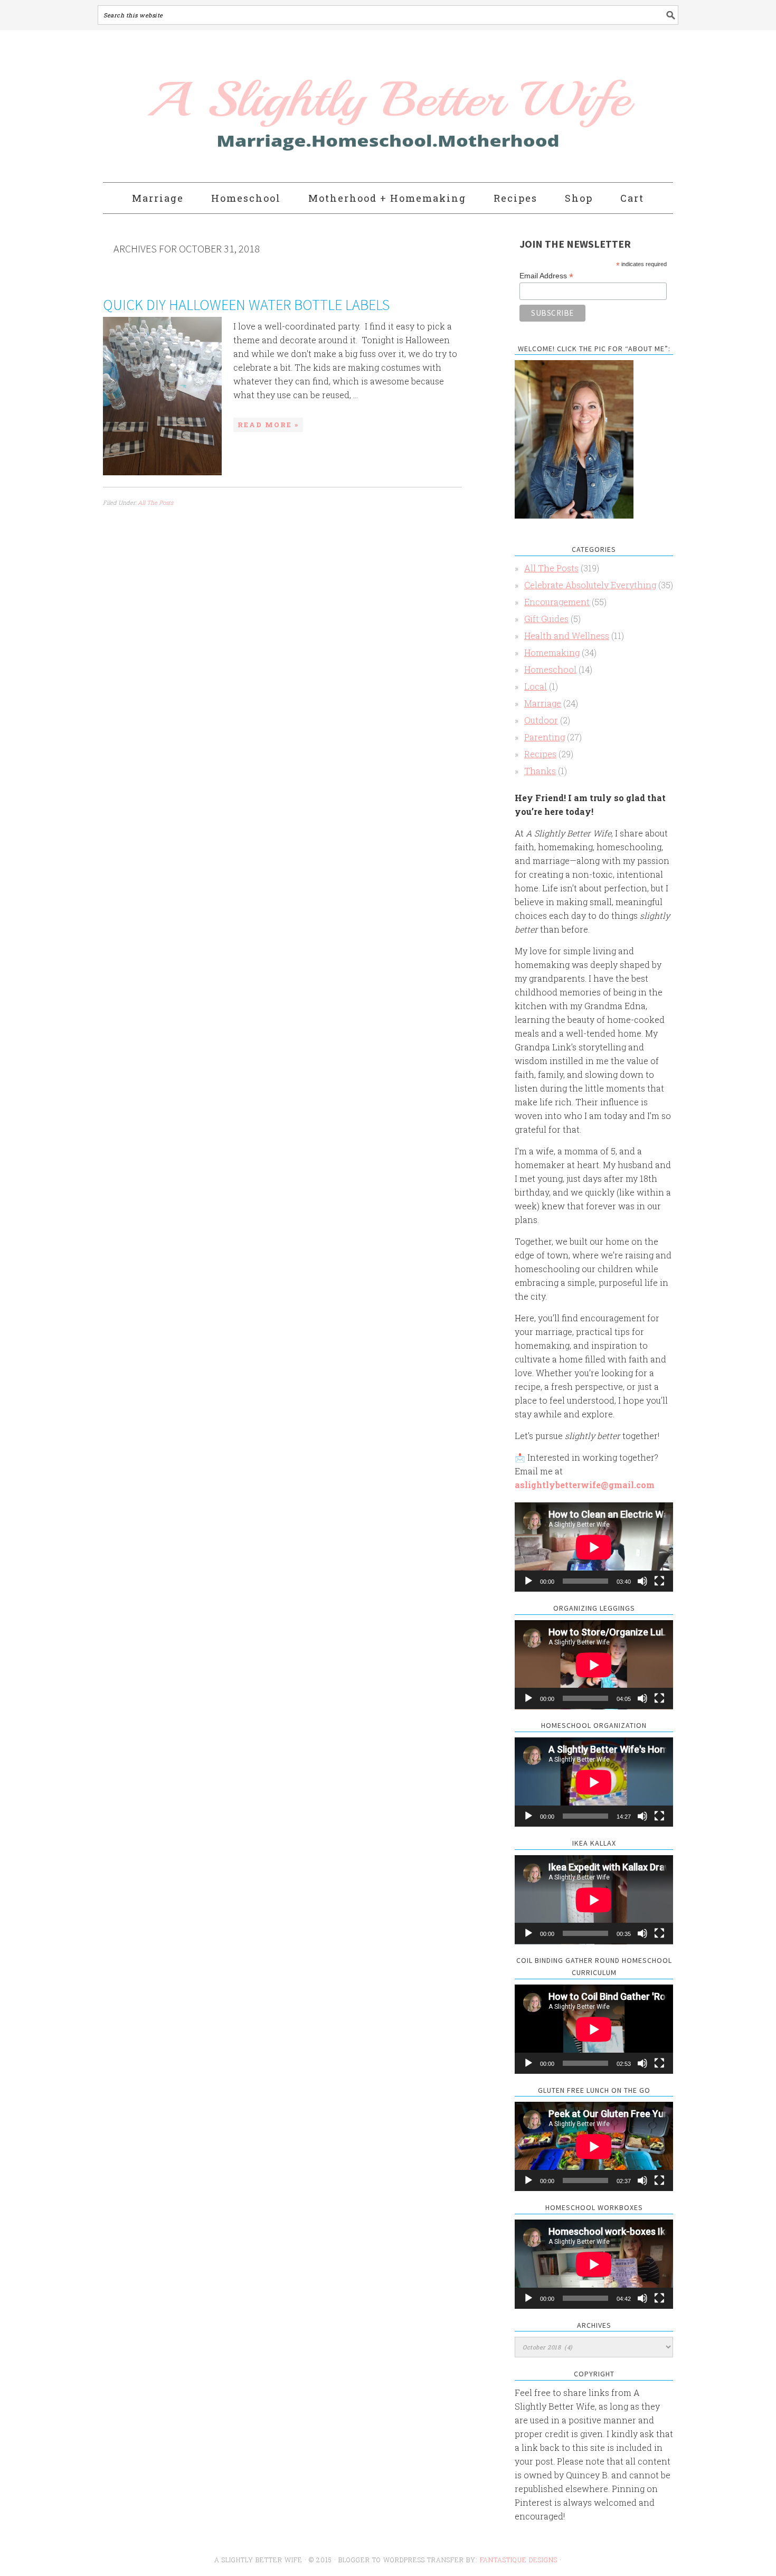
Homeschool (550, 669)
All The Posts (155, 502)
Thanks (540, 771)
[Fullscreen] (659, 1581)
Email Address (546, 276)
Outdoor (541, 720)
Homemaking (552, 652)
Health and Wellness (567, 636)
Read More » (268, 425)
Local (536, 686)
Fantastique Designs (520, 2560)
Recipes (540, 754)
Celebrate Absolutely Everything (590, 585)
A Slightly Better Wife (326, 107)
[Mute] (642, 1581)
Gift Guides (546, 619)
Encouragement (557, 602)
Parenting (545, 737)
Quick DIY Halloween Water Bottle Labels (246, 305)
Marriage (543, 703)
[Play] (528, 1581)
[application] (594, 1547)
